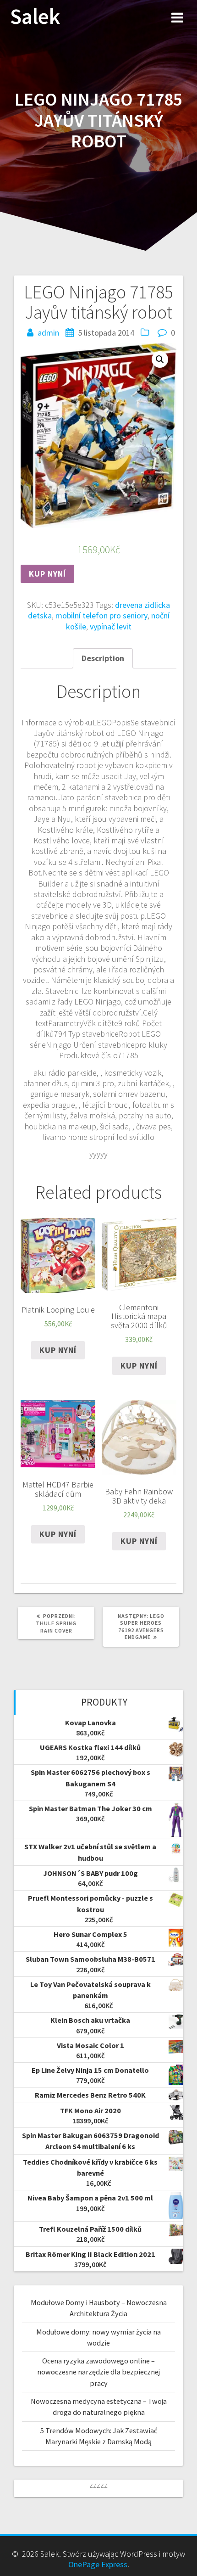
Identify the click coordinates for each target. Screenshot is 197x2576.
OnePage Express (98, 2564)
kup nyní (47, 574)
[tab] (103, 658)
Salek (35, 17)
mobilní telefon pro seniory (101, 615)
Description (103, 658)
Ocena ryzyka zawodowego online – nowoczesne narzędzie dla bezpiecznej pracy (98, 2372)
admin (48, 333)
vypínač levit (111, 626)
